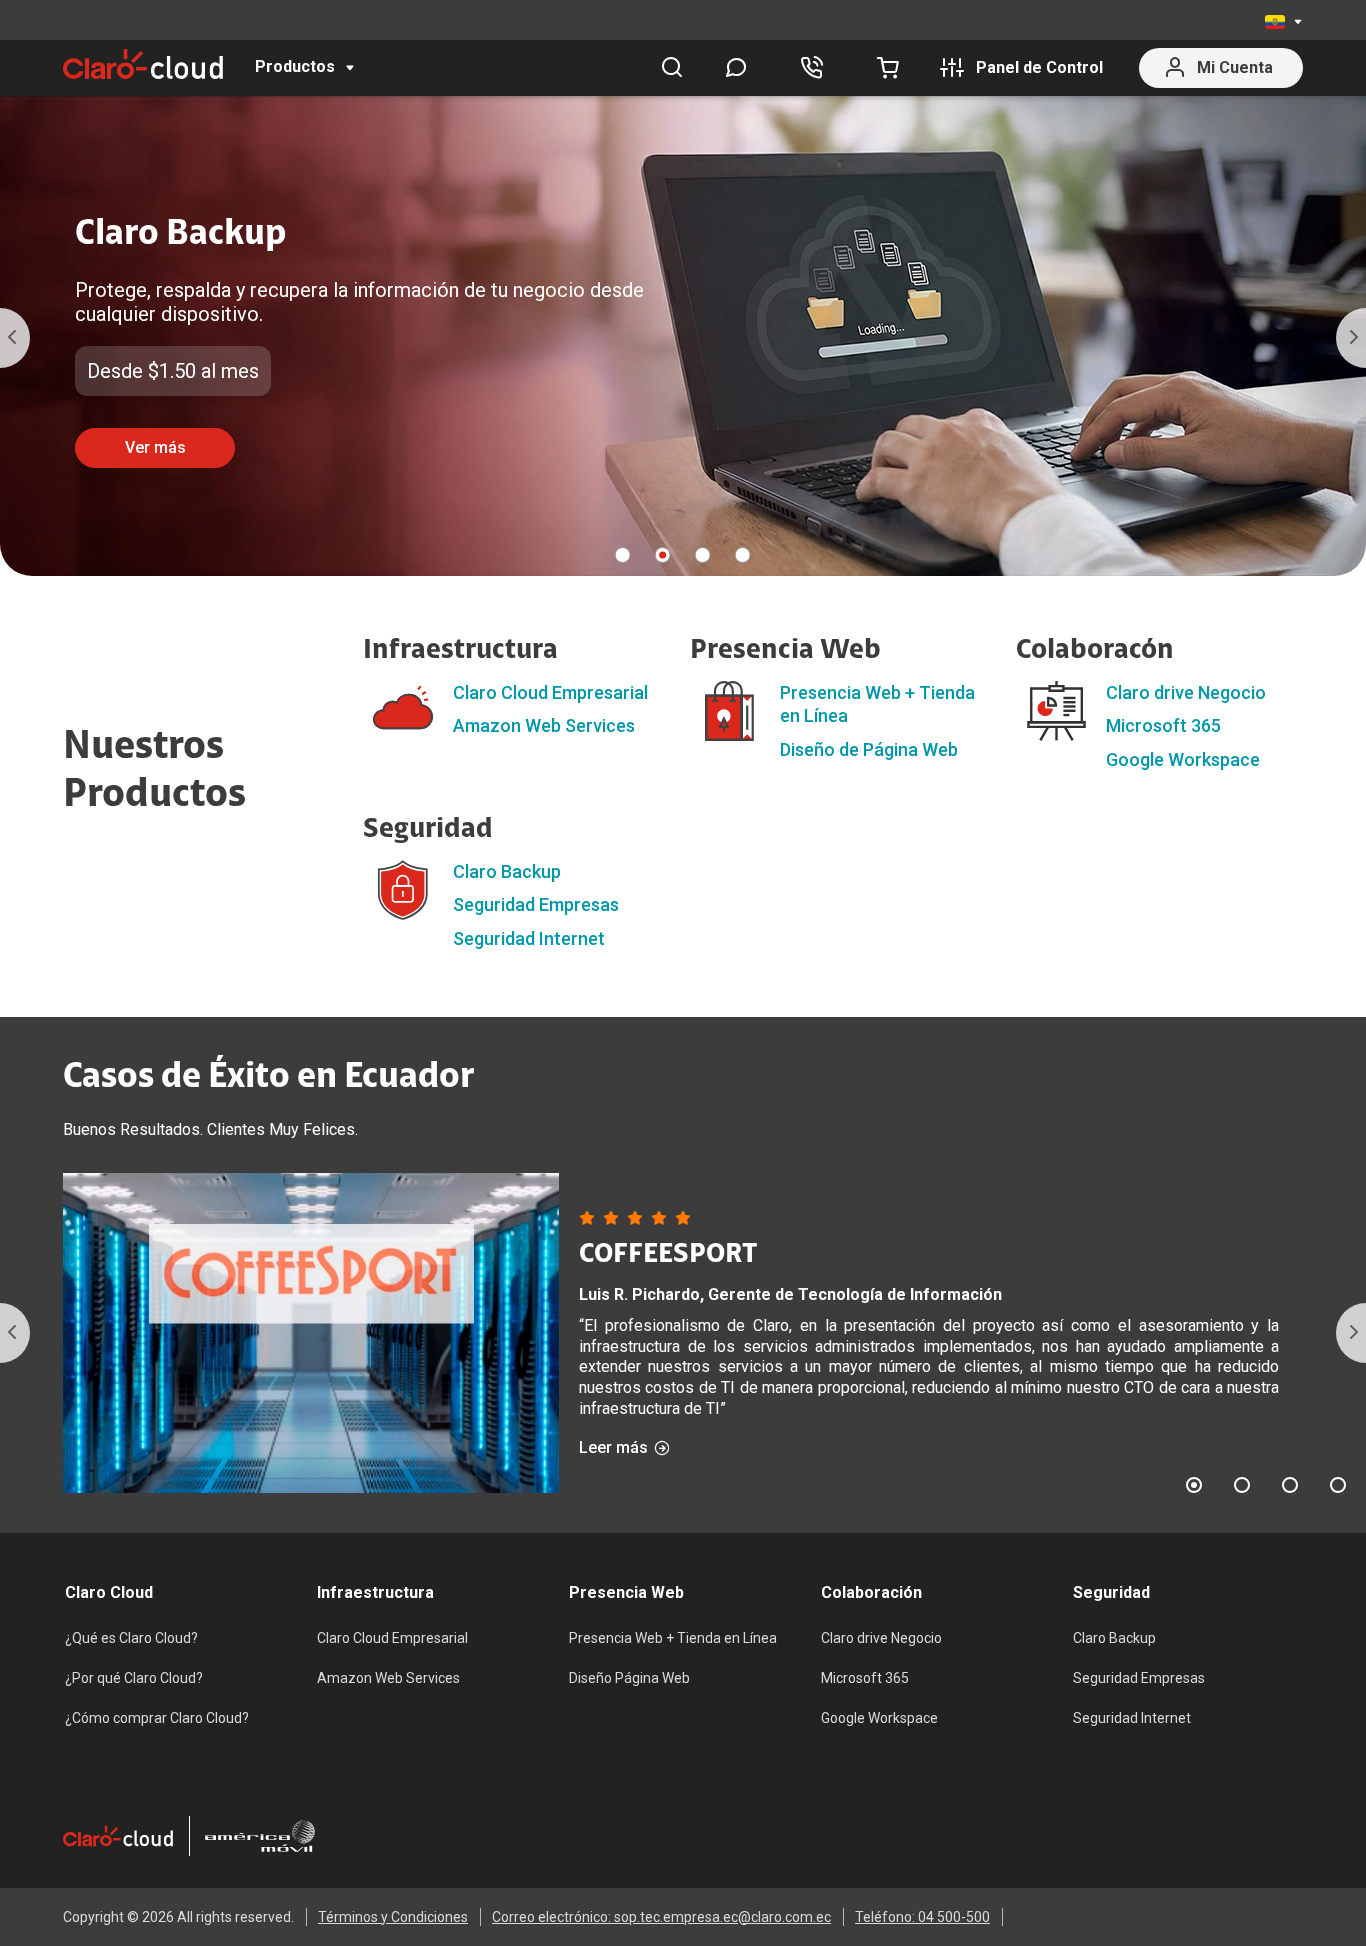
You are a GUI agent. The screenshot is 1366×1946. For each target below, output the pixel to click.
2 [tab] (663, 555)
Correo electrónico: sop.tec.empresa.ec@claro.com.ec (661, 1917)
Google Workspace (1183, 759)
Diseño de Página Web (869, 749)
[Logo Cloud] (143, 64)
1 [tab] (623, 555)
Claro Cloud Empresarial (550, 692)
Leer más (613, 1448)
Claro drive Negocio (1186, 692)
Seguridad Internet (529, 938)
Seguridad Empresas (536, 904)
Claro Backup (507, 871)
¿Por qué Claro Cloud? (134, 1678)
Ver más (155, 447)
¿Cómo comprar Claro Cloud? (157, 1718)
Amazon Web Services (544, 725)
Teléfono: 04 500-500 (922, 1917)
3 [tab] (703, 555)
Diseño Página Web (629, 1678)
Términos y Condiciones (393, 1917)
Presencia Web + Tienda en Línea (673, 1638)
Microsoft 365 (1163, 725)
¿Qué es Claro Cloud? (131, 1638)
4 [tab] (743, 555)
